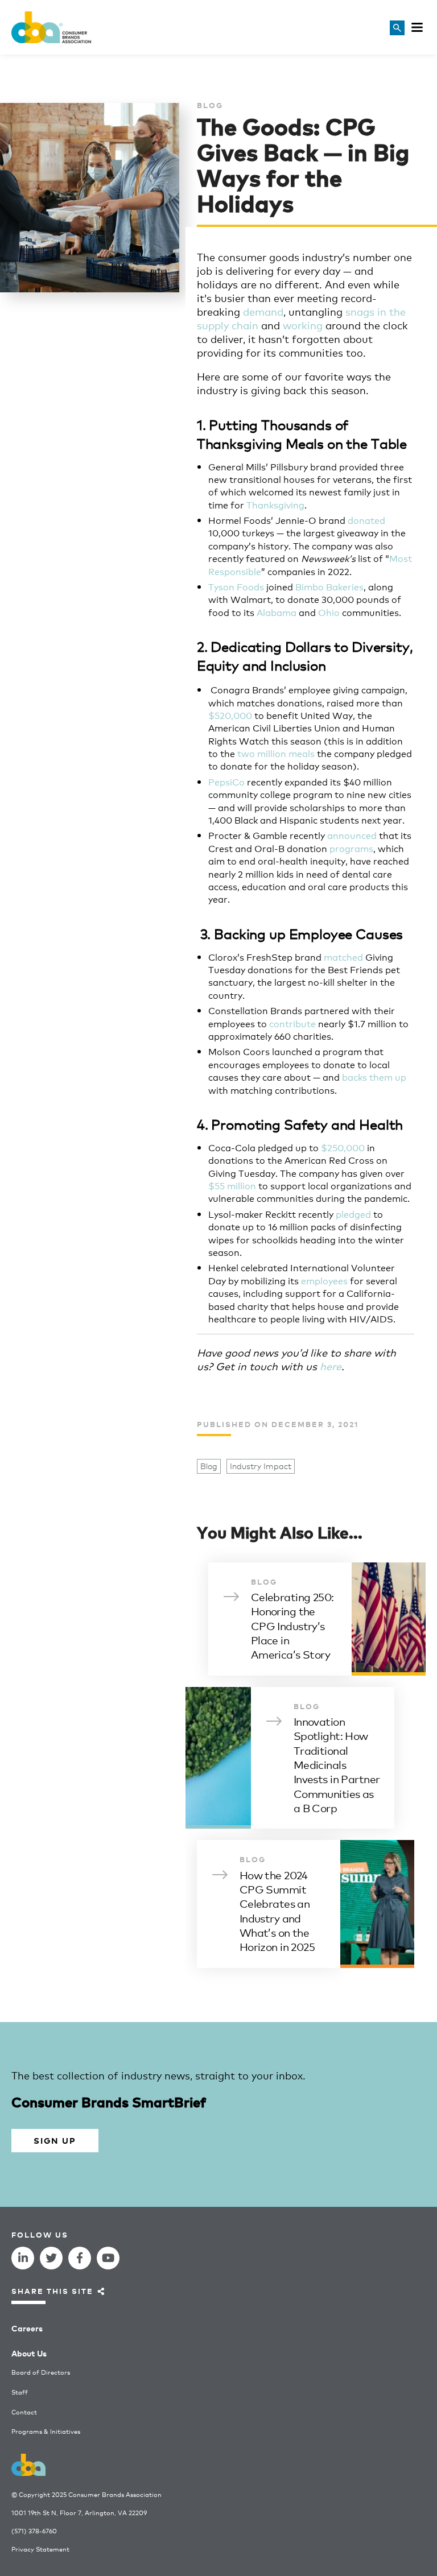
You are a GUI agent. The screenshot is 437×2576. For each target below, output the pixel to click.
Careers (27, 2328)
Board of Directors (41, 2372)
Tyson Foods (236, 586)
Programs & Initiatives (46, 2431)
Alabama (277, 612)
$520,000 (230, 715)
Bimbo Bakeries (329, 586)
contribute (292, 1023)
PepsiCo (226, 781)
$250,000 (343, 1147)
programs (351, 848)
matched (343, 956)
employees (324, 1280)
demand (263, 311)
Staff (20, 2392)
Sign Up (55, 2140)
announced (352, 835)
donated (366, 520)
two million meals (276, 753)
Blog (209, 1466)
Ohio (329, 612)
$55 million (232, 1185)
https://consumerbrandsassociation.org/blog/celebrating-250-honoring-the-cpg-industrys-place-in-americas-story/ (317, 1619)
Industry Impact (261, 1466)
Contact (24, 2412)
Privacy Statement (40, 2549)
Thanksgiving (275, 504)
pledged (353, 1213)
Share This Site (52, 2291)
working (303, 325)
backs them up (374, 1076)
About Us (29, 2353)
